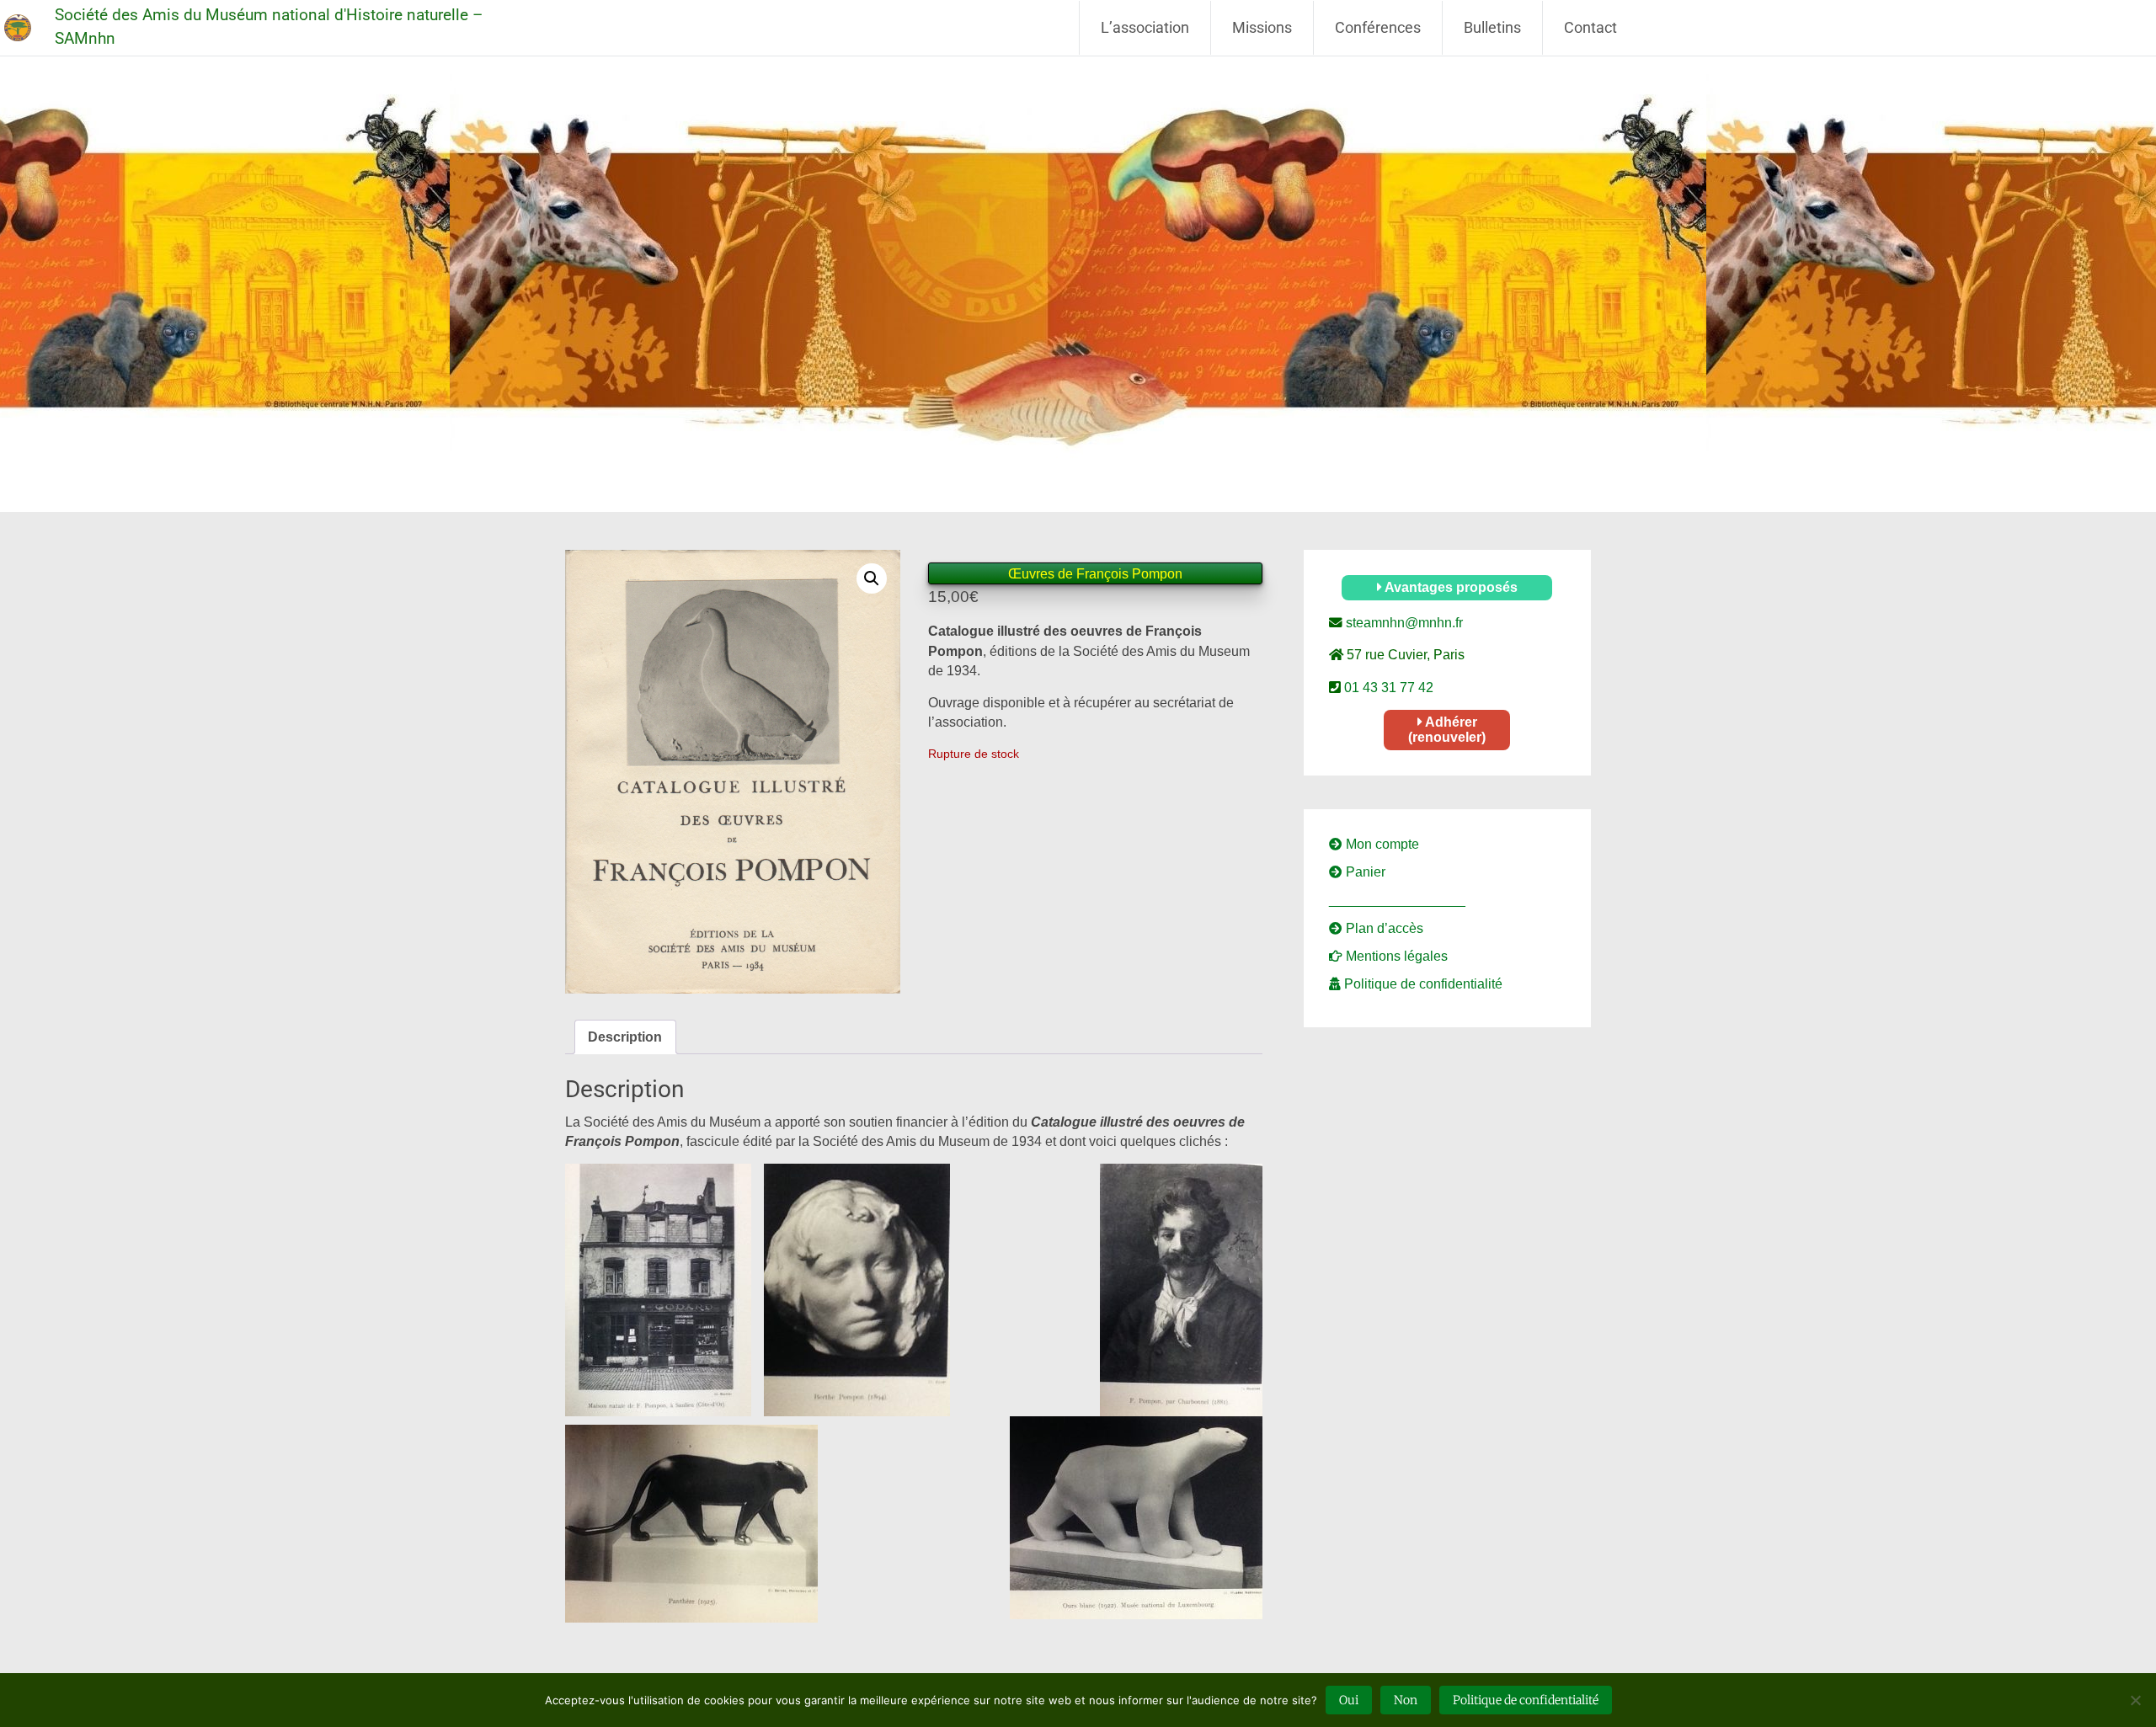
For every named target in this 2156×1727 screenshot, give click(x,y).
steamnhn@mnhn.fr (1403, 623)
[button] (872, 578)
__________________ (1397, 900)
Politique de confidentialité (1422, 984)
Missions (1262, 27)
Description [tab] (625, 1037)
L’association (1145, 27)
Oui (1349, 1700)
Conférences (1378, 27)
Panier (1364, 872)
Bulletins (1492, 27)
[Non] (2135, 1700)
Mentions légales (1395, 956)
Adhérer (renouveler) (1447, 730)
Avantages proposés (1450, 587)
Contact (1590, 27)
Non (1406, 1700)
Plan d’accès (1383, 928)
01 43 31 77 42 (1387, 688)
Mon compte (1381, 844)
